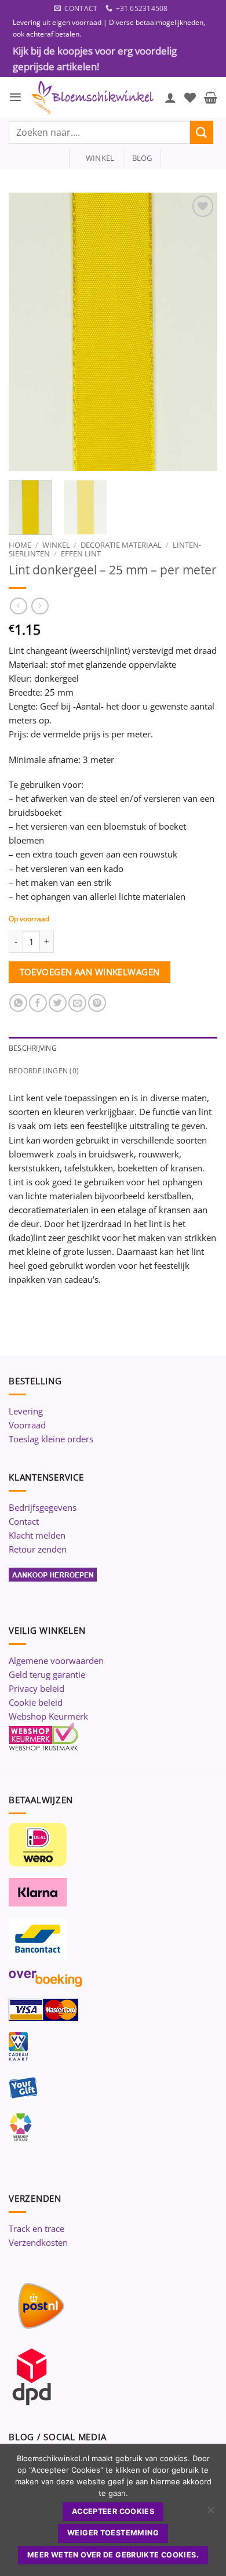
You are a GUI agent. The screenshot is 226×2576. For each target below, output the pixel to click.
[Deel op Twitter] (58, 1003)
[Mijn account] (170, 97)
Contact (24, 1521)
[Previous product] (40, 606)
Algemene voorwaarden (56, 1660)
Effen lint (81, 553)
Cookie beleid (36, 1702)
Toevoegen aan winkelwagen (90, 972)
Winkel (56, 545)
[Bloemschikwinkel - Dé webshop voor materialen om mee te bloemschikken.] (93, 97)
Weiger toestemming (113, 2533)
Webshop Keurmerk (48, 1716)
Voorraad (27, 1425)
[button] (15, 97)
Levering (26, 1411)
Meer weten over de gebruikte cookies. (113, 2555)
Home (20, 545)
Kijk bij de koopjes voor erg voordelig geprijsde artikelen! (95, 59)
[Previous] (27, 332)
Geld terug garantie (47, 1674)
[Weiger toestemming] (210, 2513)
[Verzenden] (202, 132)
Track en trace (37, 2228)
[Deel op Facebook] (38, 1003)
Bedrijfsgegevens (43, 1507)
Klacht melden (37, 1535)
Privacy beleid (37, 1688)
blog (142, 158)
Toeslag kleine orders (51, 1439)
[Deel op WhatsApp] (18, 1003)
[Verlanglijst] (190, 97)
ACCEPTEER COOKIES (113, 2511)
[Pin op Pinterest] (97, 1003)
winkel (96, 158)
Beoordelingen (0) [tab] (44, 1071)
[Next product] (18, 606)
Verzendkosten (38, 2242)
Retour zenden (38, 1549)
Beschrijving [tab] (33, 1048)
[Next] (199, 332)
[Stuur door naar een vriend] (77, 1003)
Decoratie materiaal (121, 545)
